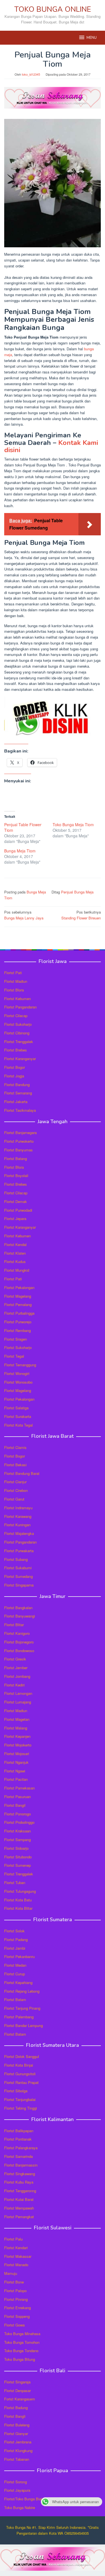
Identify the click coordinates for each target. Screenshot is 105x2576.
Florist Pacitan (16, 1779)
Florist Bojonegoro (19, 1642)
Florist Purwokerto (19, 1141)
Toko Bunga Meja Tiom (73, 825)
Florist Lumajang (18, 1702)
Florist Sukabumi (18, 1568)
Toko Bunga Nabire (20, 2507)
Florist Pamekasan (19, 1788)
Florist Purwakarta (19, 1551)
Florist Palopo (15, 2291)
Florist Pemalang (18, 1304)
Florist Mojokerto (18, 1745)
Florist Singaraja (17, 2382)
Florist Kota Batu (18, 1900)
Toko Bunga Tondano (21, 2351)
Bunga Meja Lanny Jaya (24, 915)
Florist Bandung (17, 1085)
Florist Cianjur (15, 1482)
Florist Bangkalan (18, 1608)
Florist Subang (16, 1559)
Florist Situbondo (18, 1857)
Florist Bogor (15, 1067)
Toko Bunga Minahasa (22, 2334)
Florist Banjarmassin (21, 2165)
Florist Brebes (16, 1050)
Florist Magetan (17, 1719)
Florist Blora (14, 990)
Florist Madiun (16, 981)
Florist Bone (14, 2282)
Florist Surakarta (18, 1416)
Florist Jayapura (17, 2490)
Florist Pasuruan (17, 1797)
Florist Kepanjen (17, 1736)
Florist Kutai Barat (19, 2199)
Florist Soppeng (17, 2316)
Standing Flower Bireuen (81, 915)
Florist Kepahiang (18, 1982)
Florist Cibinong (17, 1033)
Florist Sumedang (18, 1576)
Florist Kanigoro (17, 1633)
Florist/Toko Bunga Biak (24, 2499)
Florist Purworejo (18, 1322)
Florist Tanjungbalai (20, 2099)
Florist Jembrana (18, 2442)
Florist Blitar (14, 1625)
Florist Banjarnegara (20, 1133)
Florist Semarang (18, 1093)
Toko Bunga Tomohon (22, 2342)
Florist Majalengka (19, 1533)
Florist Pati (13, 973)
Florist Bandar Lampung (24, 2025)
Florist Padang (16, 1939)
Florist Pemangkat (19, 2217)
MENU (92, 38)
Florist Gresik (15, 1659)
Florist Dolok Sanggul (22, 2056)
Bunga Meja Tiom (20, 851)
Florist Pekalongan (19, 1287)
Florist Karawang (18, 1516)
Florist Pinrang (16, 2299)
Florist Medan (15, 1965)
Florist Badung (16, 2408)
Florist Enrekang (17, 2308)
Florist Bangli (15, 2416)
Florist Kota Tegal (18, 1425)
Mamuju (11, 2273)
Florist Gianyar (16, 2434)
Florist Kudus (15, 1261)
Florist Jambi (15, 1948)
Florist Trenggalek (19, 1042)
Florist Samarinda (18, 2156)
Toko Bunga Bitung (20, 2359)
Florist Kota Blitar (18, 1908)
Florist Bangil (15, 1805)
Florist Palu (13, 2239)
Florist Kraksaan (17, 1831)
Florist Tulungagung (20, 1891)
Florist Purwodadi (18, 1210)
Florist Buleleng (17, 2425)
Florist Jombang (17, 1676)
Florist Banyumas (18, 1150)
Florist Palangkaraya (21, 2148)
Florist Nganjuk (16, 1762)
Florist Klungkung (18, 2451)
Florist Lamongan (18, 1693)
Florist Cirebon (16, 1490)
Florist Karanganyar (20, 1059)
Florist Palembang (19, 2017)
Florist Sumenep (17, 1865)
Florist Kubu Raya (19, 2182)
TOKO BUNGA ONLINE (53, 9)
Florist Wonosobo (18, 1382)
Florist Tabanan (17, 2459)
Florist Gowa (14, 2325)
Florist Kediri (14, 1685)
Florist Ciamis (15, 1447)
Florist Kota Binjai (19, 2065)
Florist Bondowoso (19, 1651)
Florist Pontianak (18, 2139)
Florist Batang (16, 1158)
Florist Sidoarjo (16, 1848)
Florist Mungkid (17, 1270)
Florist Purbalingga (19, 1313)
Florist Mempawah (19, 2208)
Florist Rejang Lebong (22, 1991)
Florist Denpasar (17, 2391)
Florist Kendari (16, 2248)
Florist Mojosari (17, 1754)
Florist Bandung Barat (22, 1473)
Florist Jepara (15, 1218)
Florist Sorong (16, 2482)
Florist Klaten (15, 1253)
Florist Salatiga (16, 1408)
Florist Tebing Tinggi (21, 2108)
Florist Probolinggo (19, 1822)
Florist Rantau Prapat (21, 2082)
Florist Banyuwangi (20, 1616)
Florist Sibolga (16, 2091)
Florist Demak (16, 1201)
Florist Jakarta (16, 1102)
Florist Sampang (17, 1840)
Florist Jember (16, 1668)
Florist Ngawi (15, 1771)
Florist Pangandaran (20, 1007)
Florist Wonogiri (17, 1373)
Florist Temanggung (20, 1365)
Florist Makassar (18, 2256)
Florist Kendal (15, 1244)
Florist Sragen (16, 1339)
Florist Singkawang (20, 2174)
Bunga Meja (36, 892)
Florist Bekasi (15, 1465)
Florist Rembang (17, 1330)
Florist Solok (14, 1931)
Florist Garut (14, 1499)
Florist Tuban (15, 1883)
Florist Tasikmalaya (20, 1110)
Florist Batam (15, 1999)
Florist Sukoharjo (18, 1024)
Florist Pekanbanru (19, 1956)
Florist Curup (15, 1974)
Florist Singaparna (19, 1585)
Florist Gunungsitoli (20, 2074)
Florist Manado (16, 2265)
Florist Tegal (14, 1356)
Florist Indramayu (18, 1508)
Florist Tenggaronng (20, 2191)
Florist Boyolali (16, 1176)
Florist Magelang (18, 1296)
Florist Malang (16, 1728)
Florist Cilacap (16, 1016)
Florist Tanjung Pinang (22, 2008)
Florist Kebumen (17, 999)
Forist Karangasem (20, 2399)
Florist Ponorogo (17, 1814)
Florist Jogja (14, 1076)
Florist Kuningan (17, 1525)
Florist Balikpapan (19, 2131)
